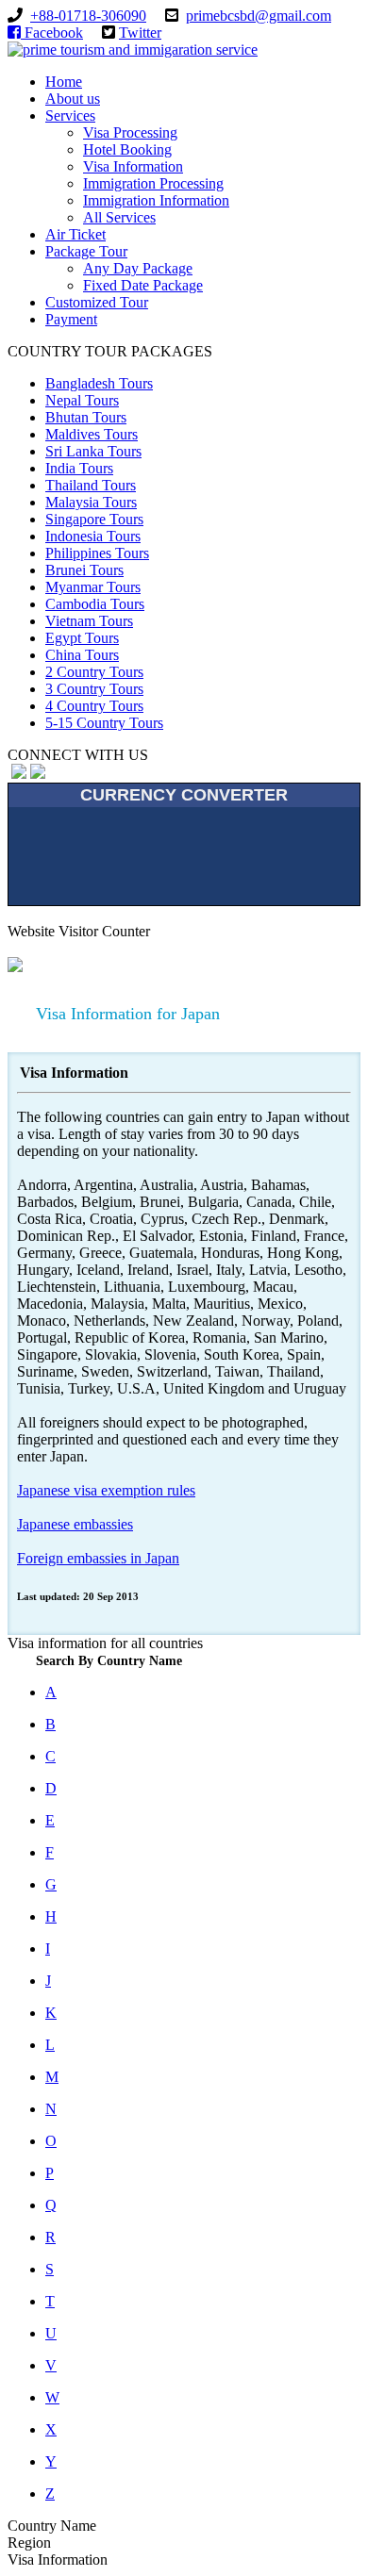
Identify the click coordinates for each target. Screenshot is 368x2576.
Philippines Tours (97, 553)
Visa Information (133, 166)
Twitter (140, 33)
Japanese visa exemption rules (106, 1490)
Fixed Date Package (143, 285)
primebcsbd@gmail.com (259, 16)
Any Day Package (138, 268)
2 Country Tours (94, 672)
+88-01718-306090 (88, 16)
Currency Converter (184, 795)
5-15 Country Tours (104, 723)
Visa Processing (130, 132)
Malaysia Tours (91, 502)
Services (70, 116)
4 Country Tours (94, 706)
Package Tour (86, 251)
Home (64, 82)
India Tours (79, 468)
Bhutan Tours (86, 417)
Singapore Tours (94, 519)
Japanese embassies (75, 1524)
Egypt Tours (82, 638)
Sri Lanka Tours (93, 451)
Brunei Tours (84, 570)
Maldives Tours (92, 434)
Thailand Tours (91, 485)
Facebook (54, 33)
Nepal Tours (82, 400)
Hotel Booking (127, 149)
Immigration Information (156, 200)
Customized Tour (97, 302)
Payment (71, 319)
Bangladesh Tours (99, 383)
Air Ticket (75, 234)
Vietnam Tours (89, 621)
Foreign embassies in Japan (98, 1558)
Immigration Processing (153, 183)
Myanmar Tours (93, 587)
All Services (119, 217)
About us (73, 99)
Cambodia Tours (95, 604)
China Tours (82, 655)
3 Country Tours (94, 689)
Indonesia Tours (93, 536)
